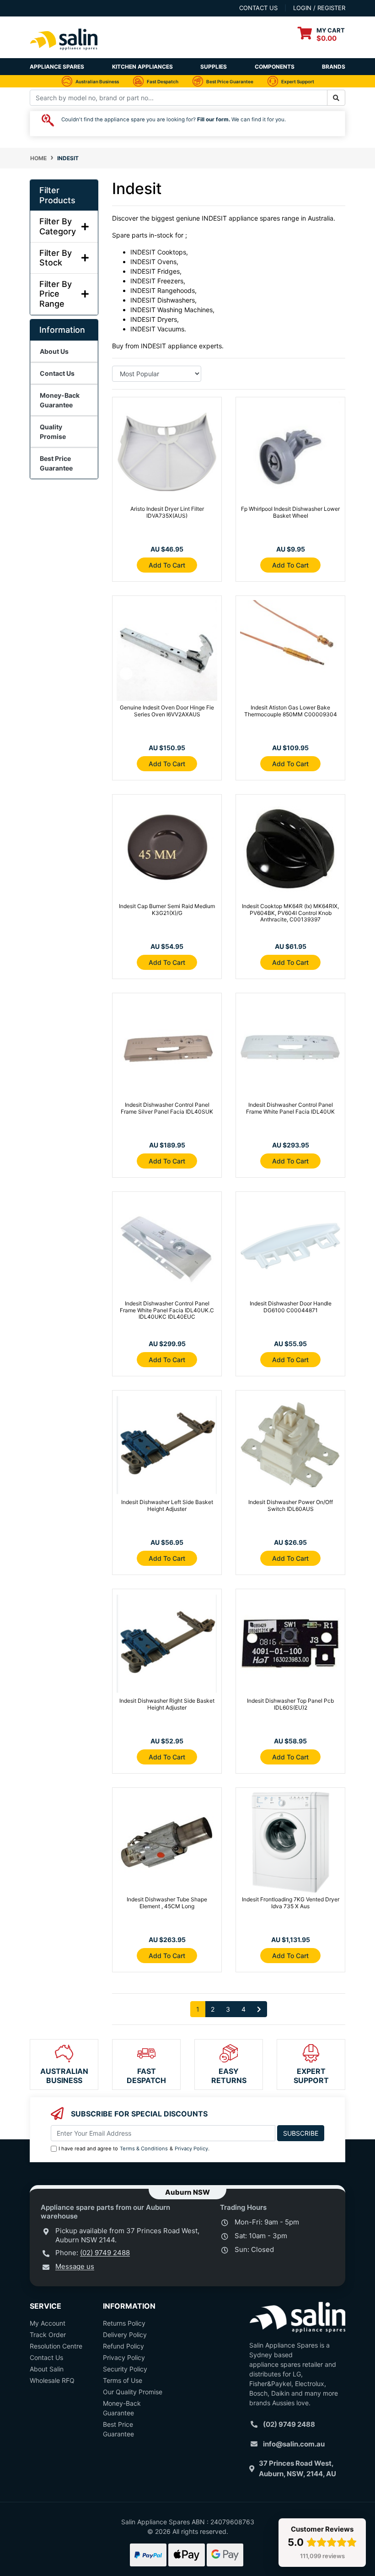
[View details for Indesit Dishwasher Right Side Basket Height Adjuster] (167, 1645)
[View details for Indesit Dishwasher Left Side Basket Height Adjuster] (167, 1447)
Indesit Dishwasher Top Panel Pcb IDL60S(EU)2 (290, 1704)
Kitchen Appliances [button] (142, 67)
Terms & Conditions (144, 2148)
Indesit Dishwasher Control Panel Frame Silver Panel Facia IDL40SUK (167, 1108)
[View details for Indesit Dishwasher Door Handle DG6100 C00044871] (290, 1248)
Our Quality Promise (133, 2392)
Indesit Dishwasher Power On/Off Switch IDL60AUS (291, 1505)
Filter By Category (58, 226)
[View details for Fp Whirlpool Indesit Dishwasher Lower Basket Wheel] (290, 454)
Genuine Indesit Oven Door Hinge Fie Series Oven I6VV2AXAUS (167, 711)
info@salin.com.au (294, 2444)
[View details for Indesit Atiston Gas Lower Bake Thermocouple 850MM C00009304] (290, 652)
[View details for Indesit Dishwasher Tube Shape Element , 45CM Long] (167, 1844)
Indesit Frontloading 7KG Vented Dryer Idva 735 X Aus (291, 1902)
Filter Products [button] (57, 195)
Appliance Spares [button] (57, 67)
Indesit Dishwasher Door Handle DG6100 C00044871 (291, 1307)
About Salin (47, 2369)
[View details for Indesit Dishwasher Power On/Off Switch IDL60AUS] (290, 1447)
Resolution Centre (56, 2346)
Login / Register (319, 8)
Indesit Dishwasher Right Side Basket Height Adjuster (167, 1704)
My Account (48, 2323)
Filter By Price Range (56, 294)
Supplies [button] (214, 67)
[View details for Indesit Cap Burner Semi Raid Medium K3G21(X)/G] (167, 851)
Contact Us (46, 2357)
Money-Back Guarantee (122, 2408)
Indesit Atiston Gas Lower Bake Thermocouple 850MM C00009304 (291, 711)
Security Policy (125, 2369)
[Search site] (336, 98)
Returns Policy (124, 2323)
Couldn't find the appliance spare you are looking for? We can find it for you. (174, 119)
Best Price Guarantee (118, 2429)
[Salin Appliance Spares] (64, 53)
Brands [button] (334, 67)
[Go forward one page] (259, 2009)
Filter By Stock (56, 258)
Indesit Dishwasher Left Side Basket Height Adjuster (167, 1505)
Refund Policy (123, 2346)
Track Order (48, 2335)
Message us (75, 2266)
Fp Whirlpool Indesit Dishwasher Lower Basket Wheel (290, 512)
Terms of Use (123, 2380)
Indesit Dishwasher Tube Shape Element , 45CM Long (167, 1902)
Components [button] (275, 67)
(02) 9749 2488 (105, 2253)
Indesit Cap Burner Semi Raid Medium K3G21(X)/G (167, 909)
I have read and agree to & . (134, 2148)
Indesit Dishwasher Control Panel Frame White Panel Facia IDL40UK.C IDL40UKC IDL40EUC (167, 1310)
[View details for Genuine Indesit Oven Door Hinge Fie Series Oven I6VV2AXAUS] (167, 652)
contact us (258, 8)
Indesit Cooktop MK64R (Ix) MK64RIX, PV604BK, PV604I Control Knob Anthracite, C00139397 (290, 913)
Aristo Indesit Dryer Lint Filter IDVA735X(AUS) (167, 512)
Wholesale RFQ (52, 2380)
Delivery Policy (125, 2335)
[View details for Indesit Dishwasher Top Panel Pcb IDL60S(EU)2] (290, 1645)
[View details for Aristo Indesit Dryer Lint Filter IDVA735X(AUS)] (167, 454)
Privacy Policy (191, 2148)
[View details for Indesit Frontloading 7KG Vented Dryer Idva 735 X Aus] (290, 1844)
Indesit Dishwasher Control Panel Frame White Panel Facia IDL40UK (290, 1108)
